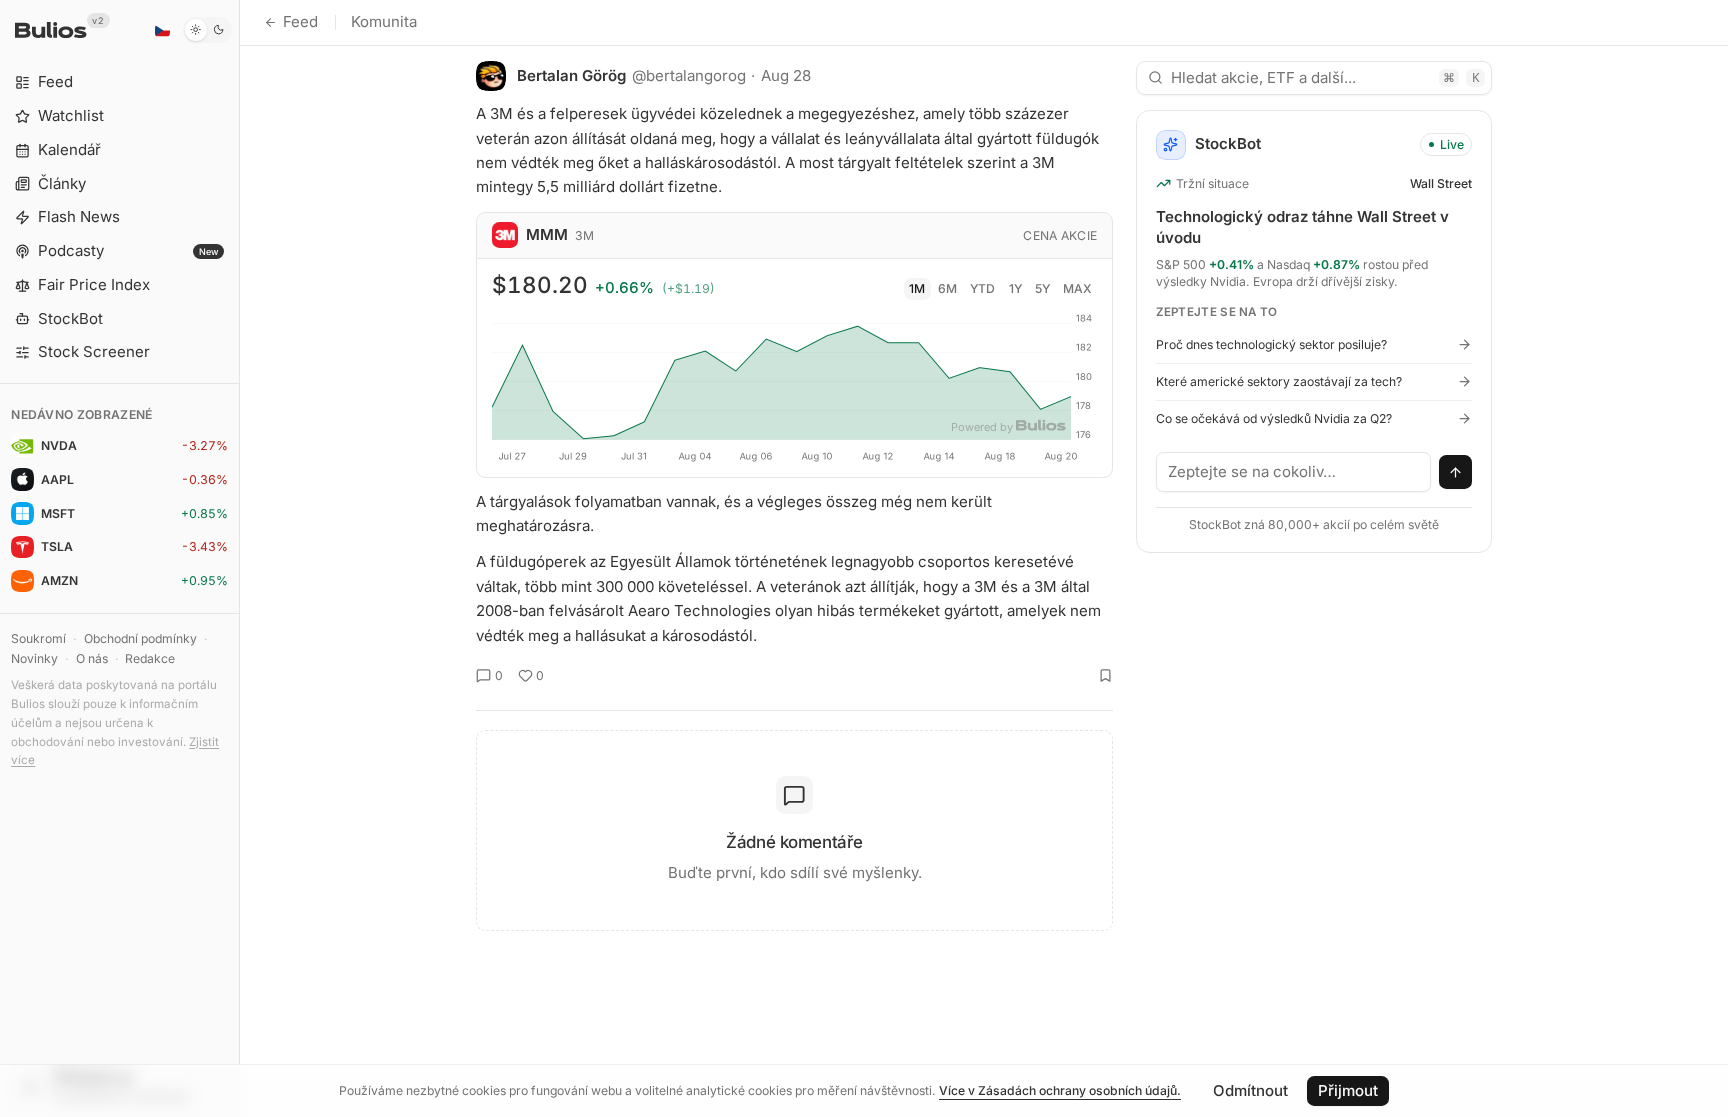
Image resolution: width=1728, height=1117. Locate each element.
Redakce (150, 658)
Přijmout (1348, 1090)
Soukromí (38, 638)
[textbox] (1294, 472)
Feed (300, 21)
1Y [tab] (1015, 288)
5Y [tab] (1042, 288)
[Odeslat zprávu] (1456, 472)
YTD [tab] (982, 288)
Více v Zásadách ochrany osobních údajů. (1060, 1090)
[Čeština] (162, 30)
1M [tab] (917, 288)
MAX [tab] (1077, 288)
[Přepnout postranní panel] (239, 558)
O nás (92, 658)
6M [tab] (947, 288)
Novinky (34, 658)
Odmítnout (1250, 1090)
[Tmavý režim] (207, 30)
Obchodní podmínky (140, 638)
